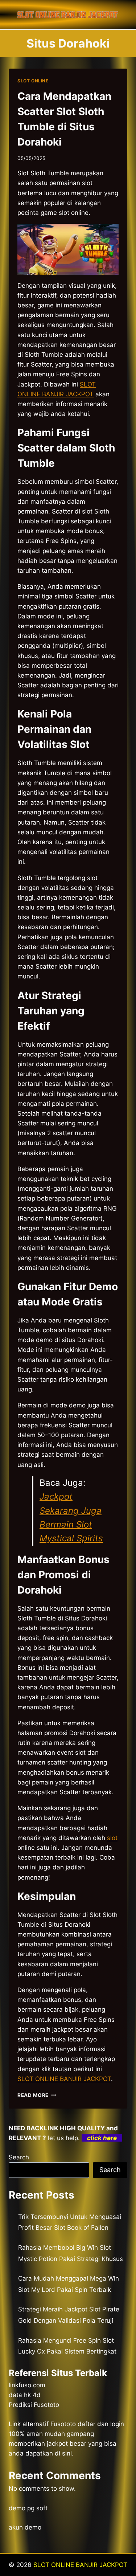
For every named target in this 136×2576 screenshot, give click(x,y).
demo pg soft (28, 2508)
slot (112, 1838)
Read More (37, 2095)
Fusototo (63, 2424)
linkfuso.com (27, 2385)
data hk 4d (25, 2395)
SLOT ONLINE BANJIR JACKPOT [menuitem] (64, 2079)
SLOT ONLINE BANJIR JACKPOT (80, 2565)
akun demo (25, 2527)
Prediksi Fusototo (34, 2405)
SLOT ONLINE (33, 81)
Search (19, 2157)
